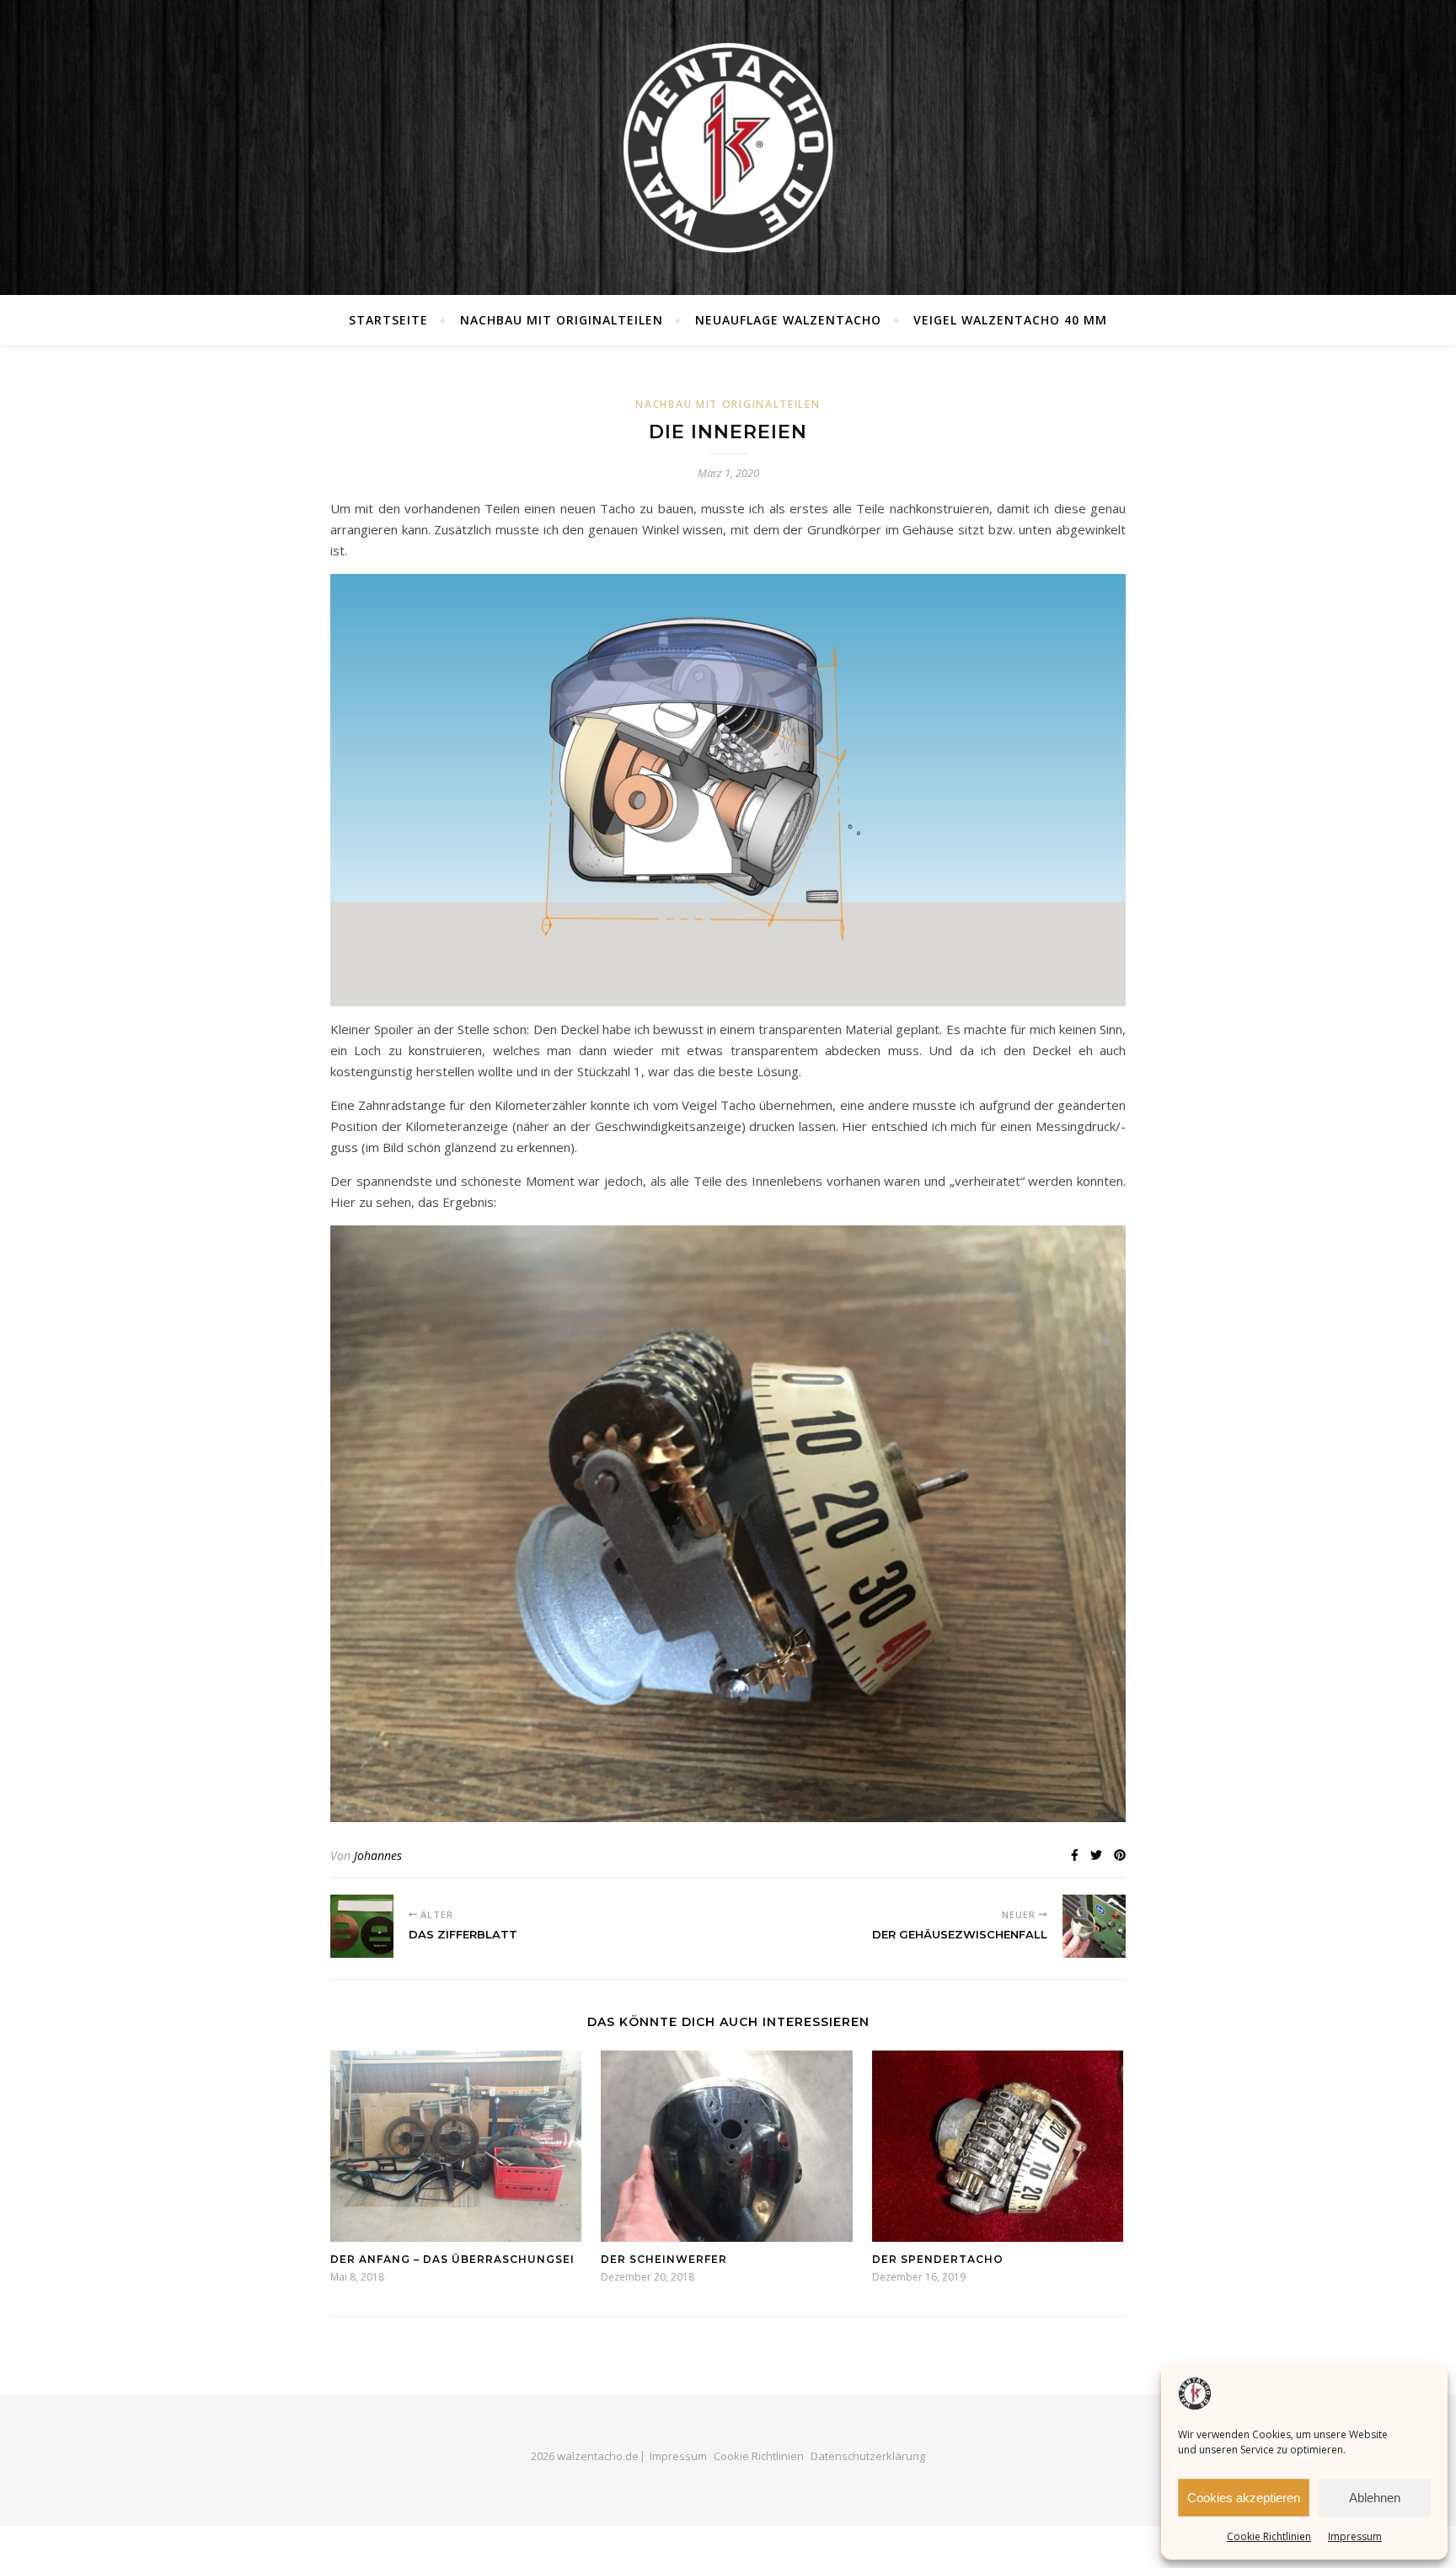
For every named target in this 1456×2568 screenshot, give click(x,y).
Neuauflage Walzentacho (788, 320)
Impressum (1355, 2536)
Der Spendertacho (938, 2259)
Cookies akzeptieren (1244, 2498)
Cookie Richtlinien (1269, 2536)
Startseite (388, 320)
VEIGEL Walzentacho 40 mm (1010, 320)
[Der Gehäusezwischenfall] (1094, 1926)
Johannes (378, 1855)
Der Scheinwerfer (664, 2259)
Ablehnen (1375, 2498)
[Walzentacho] (728, 147)
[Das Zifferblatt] (362, 1926)
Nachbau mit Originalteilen (562, 320)
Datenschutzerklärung (868, 2456)
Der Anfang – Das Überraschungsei (452, 2259)
